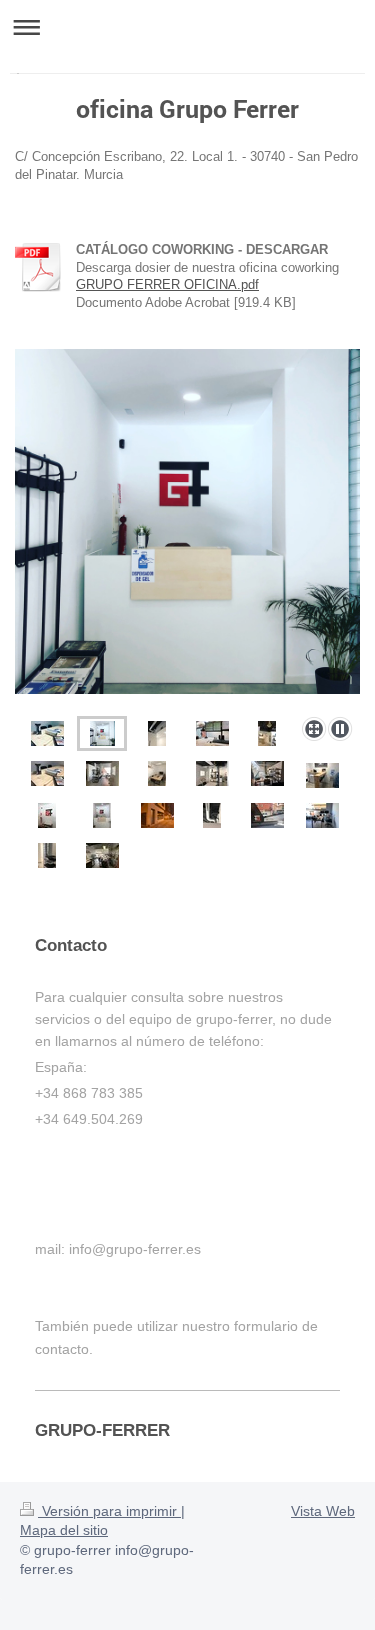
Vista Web (323, 1511)
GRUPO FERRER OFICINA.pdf (167, 284)
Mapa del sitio (64, 1530)
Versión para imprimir (109, 1511)
